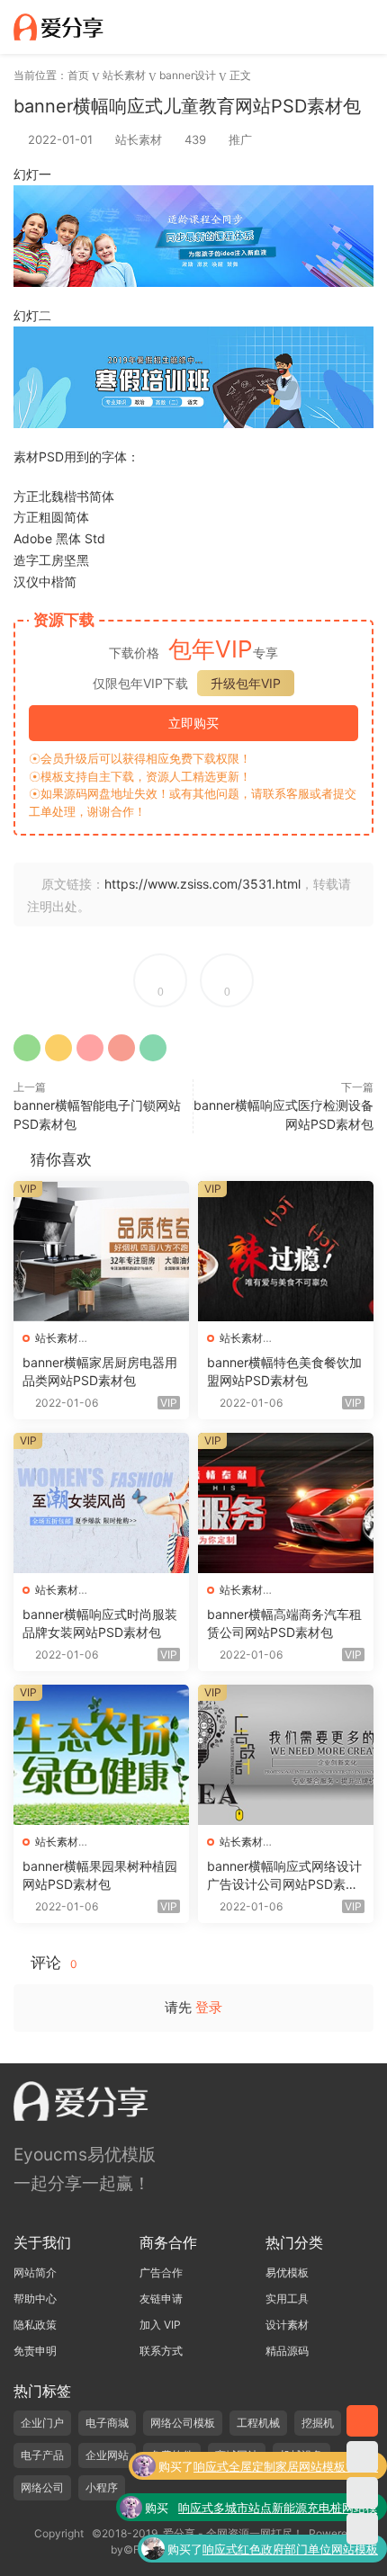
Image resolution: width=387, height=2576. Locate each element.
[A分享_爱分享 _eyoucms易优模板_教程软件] (58, 27)
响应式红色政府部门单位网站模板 (290, 2549)
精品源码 (287, 2351)
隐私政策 (35, 2325)
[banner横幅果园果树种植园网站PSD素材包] (101, 1755)
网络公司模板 (183, 2423)
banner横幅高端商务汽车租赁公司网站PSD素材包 (284, 1623)
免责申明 (35, 2351)
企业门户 (42, 2423)
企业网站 (107, 2455)
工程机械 (258, 2423)
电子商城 (107, 2423)
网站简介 (35, 2272)
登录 (209, 2007)
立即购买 (193, 723)
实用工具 (287, 2299)
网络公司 (42, 2487)
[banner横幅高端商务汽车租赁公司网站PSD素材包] (286, 1503)
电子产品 (42, 2455)
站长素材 (139, 139)
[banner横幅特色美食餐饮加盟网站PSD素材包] (286, 1251)
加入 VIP (160, 2325)
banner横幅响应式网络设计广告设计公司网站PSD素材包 (284, 1876)
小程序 (102, 2487)
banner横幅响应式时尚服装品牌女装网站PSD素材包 (100, 1623)
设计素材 (287, 2325)
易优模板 (287, 2272)
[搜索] (313, 26)
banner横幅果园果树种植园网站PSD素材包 (100, 1875)
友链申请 (161, 2299)
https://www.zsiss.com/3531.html (202, 884)
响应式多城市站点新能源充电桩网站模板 (278, 2509)
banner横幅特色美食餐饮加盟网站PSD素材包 (284, 1371)
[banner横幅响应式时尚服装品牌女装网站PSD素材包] (101, 1503)
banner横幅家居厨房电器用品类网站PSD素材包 (100, 1371)
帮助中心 (35, 2299)
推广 (240, 139)
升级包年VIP (246, 683)
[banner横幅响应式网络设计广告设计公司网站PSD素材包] (286, 1755)
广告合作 (161, 2272)
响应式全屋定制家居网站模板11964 (286, 2466)
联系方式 (161, 2351)
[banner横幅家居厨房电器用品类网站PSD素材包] (101, 1251)
